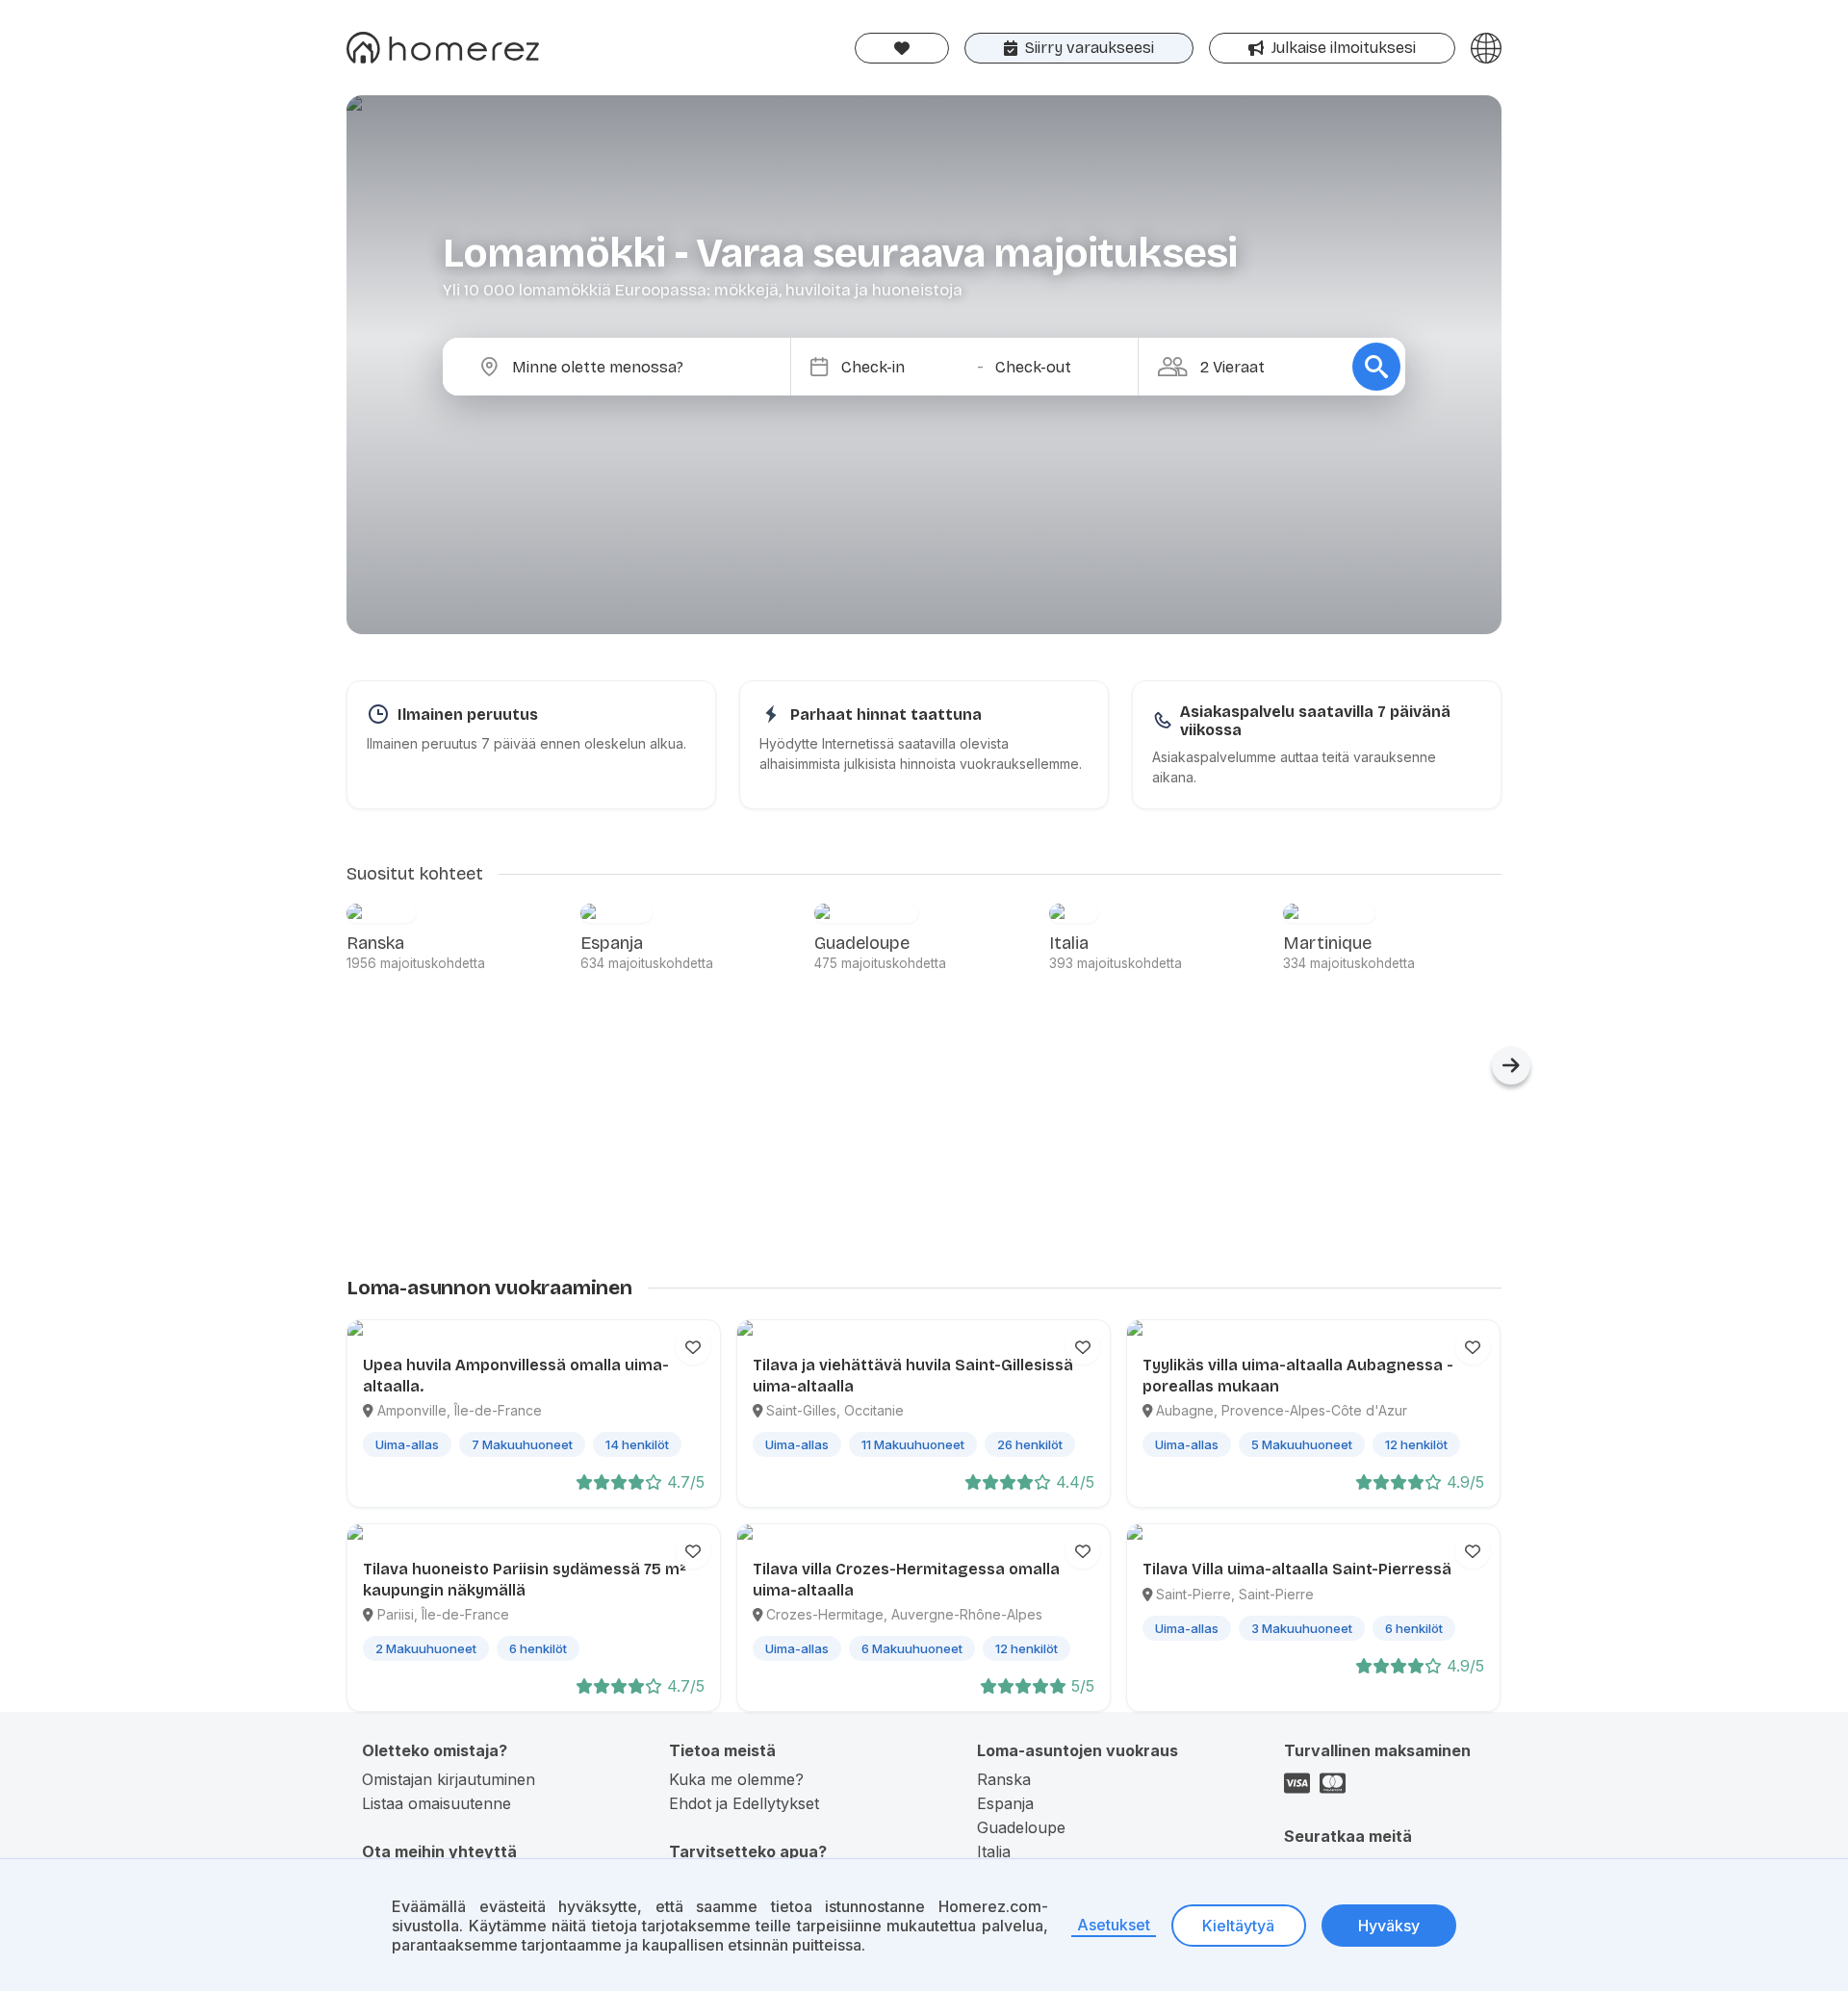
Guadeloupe (1021, 1827)
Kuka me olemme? (736, 1779)
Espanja (1005, 1803)
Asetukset (1114, 1925)
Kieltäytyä (1238, 1926)
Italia (994, 1851)
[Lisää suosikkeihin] (693, 1347)
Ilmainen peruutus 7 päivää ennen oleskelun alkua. (526, 743)
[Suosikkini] (902, 48)
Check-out (1033, 367)
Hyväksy (1389, 1926)
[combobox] (632, 367)
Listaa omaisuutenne (436, 1803)
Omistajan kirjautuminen (449, 1779)
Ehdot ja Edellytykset (744, 1803)
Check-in (873, 367)
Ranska (1004, 1779)
